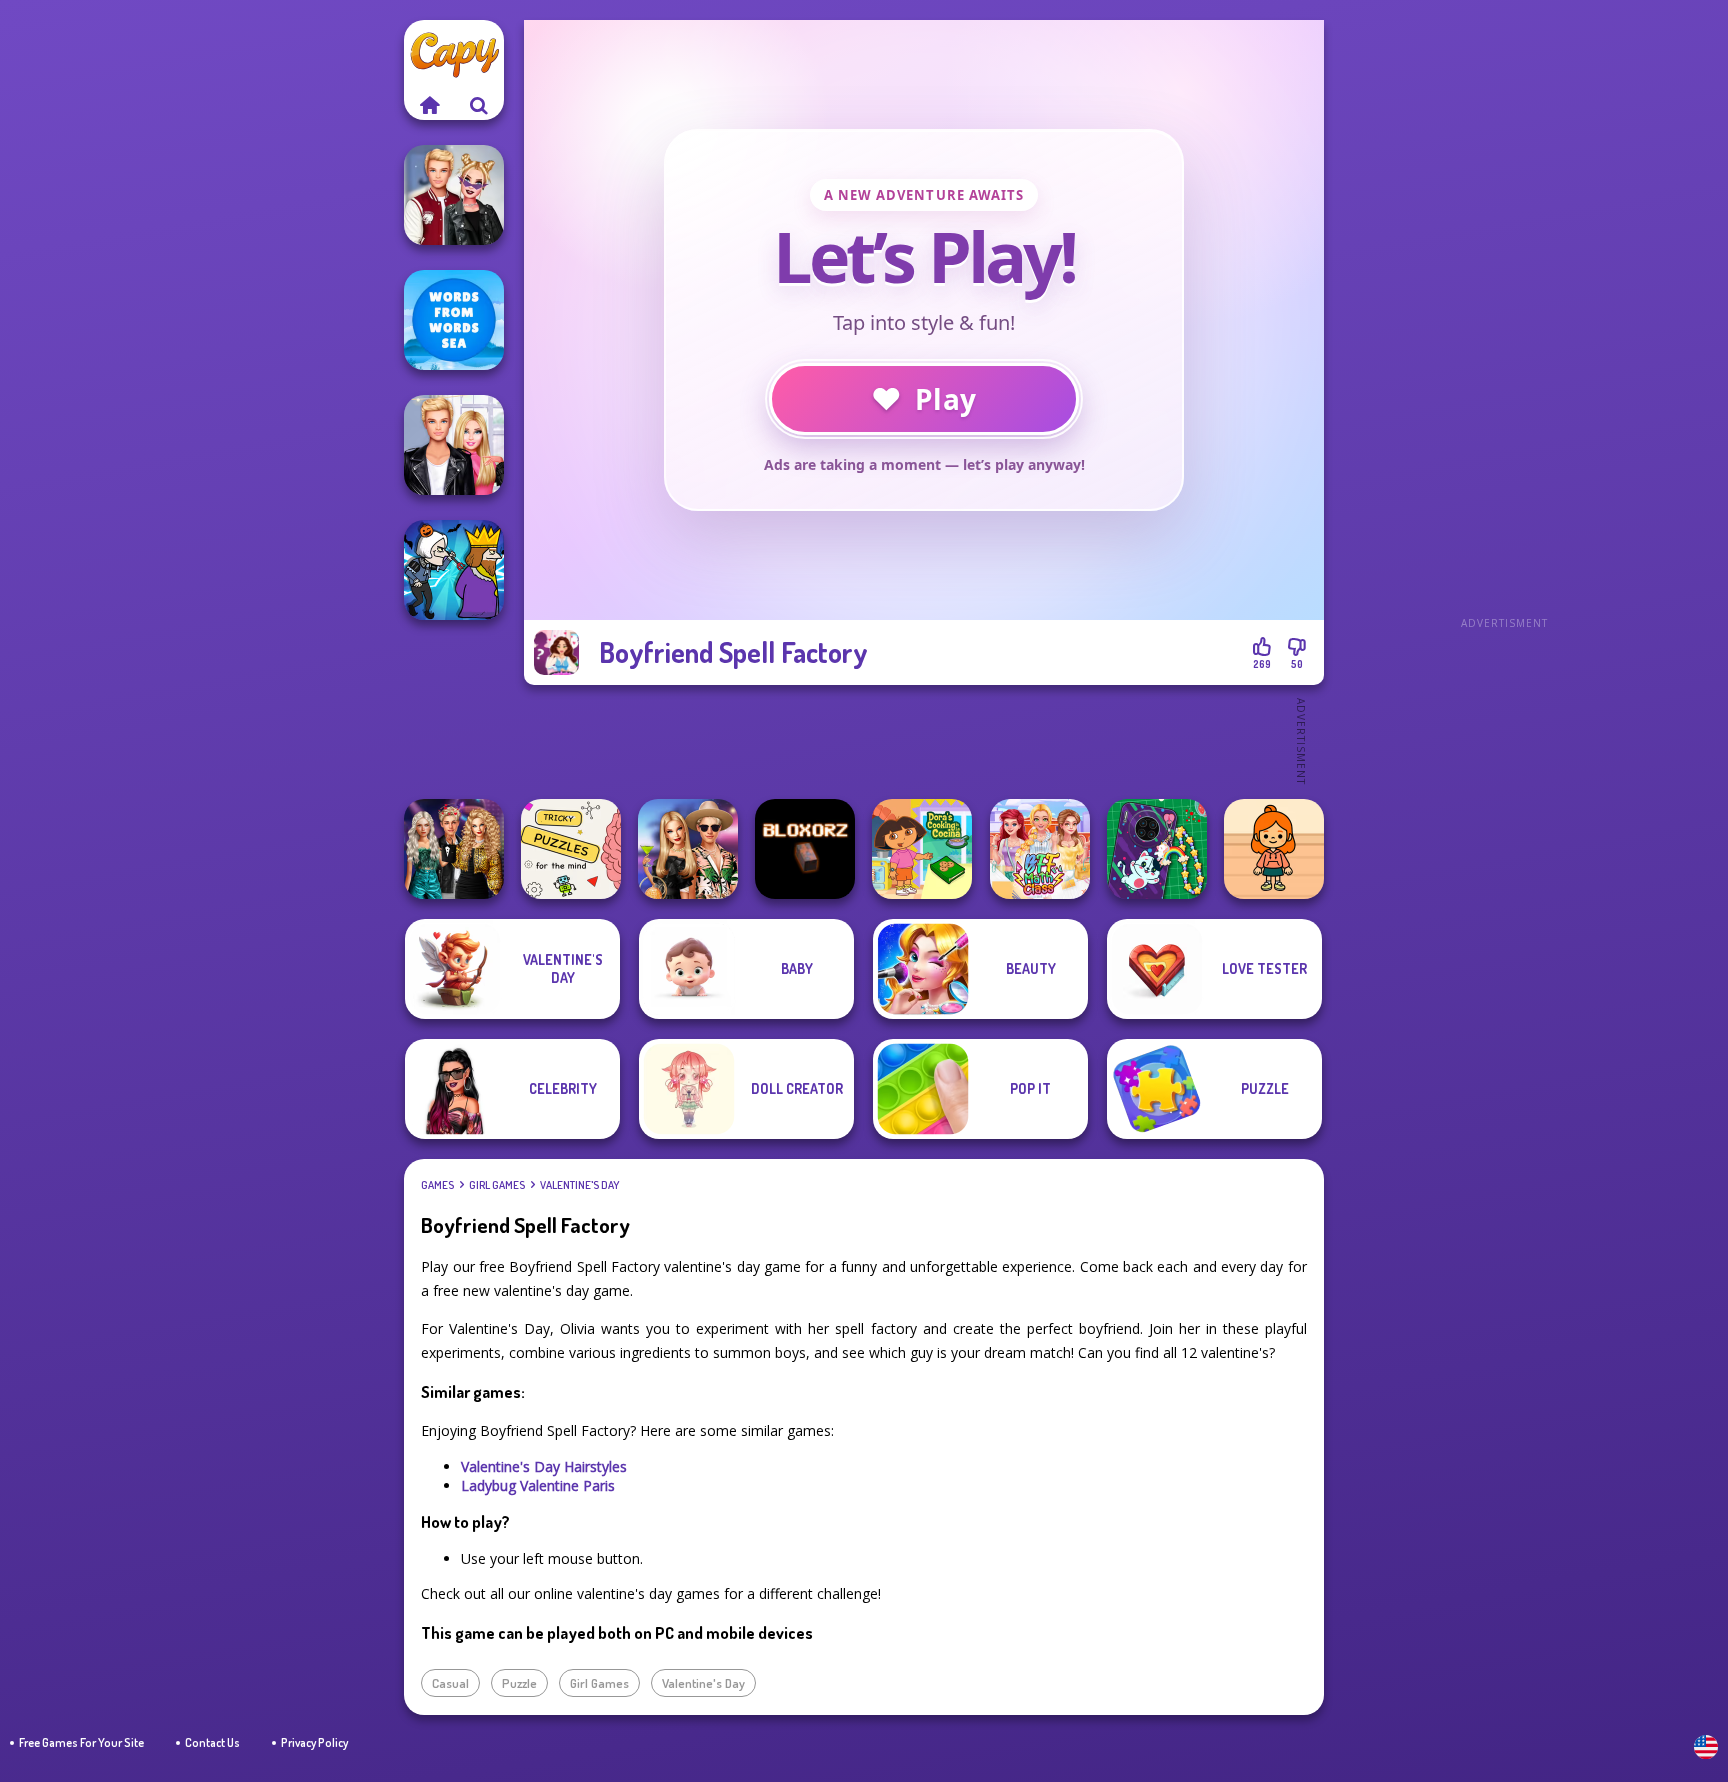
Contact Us (212, 1742)
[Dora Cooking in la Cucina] (922, 849)
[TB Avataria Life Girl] (1274, 849)
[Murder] (454, 570)
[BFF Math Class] (1040, 849)
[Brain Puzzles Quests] (571, 849)
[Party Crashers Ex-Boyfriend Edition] (454, 849)
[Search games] (479, 105)
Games (437, 1185)
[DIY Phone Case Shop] (1157, 849)
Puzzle (519, 1683)
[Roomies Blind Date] (454, 445)
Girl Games (497, 1185)
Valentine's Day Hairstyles (544, 1466)
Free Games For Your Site (81, 1742)
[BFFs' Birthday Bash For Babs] (688, 849)
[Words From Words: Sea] (454, 320)
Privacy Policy (314, 1742)
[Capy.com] (429, 105)
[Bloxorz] (805, 849)
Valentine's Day (579, 1185)
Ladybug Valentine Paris (538, 1485)
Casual (450, 1683)
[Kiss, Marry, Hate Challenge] (454, 195)
